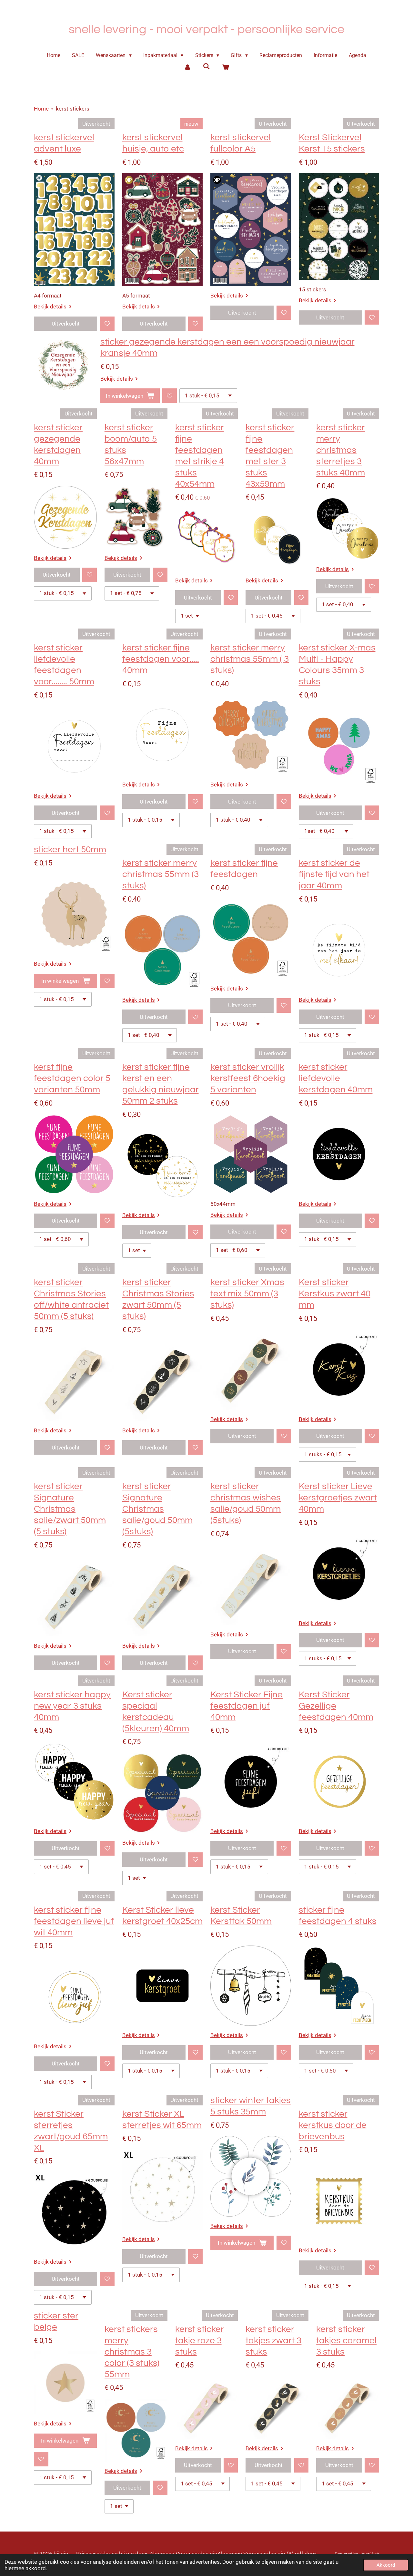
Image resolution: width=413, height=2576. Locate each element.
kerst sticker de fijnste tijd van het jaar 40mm (334, 874)
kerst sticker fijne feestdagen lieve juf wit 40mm (74, 1921)
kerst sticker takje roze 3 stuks (200, 2341)
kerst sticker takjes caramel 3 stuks (346, 2341)
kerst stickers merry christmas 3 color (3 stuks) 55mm (132, 2352)
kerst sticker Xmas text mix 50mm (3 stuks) (247, 1294)
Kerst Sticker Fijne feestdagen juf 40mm (247, 1706)
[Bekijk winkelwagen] (225, 67)
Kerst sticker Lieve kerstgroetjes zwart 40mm (338, 1498)
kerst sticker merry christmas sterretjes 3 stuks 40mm (341, 450)
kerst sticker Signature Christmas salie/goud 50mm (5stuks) (157, 1509)
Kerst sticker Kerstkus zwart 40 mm (335, 1294)
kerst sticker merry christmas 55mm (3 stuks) (161, 874)
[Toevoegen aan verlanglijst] (107, 324)
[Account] (187, 67)
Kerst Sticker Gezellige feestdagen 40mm (336, 1706)
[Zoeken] (206, 66)
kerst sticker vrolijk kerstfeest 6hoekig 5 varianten (248, 1078)
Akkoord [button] (386, 2565)
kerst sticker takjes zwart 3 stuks (273, 2341)
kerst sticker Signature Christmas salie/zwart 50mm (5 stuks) (70, 1509)
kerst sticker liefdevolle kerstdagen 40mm (336, 1078)
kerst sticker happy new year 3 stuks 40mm (72, 1706)
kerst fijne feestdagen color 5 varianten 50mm (72, 1078)
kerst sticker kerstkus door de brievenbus (333, 2125)
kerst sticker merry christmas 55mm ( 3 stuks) (250, 659)
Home (41, 109)
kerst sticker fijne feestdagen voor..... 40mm (161, 659)
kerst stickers (73, 109)
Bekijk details (50, 307)
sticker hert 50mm (70, 849)
